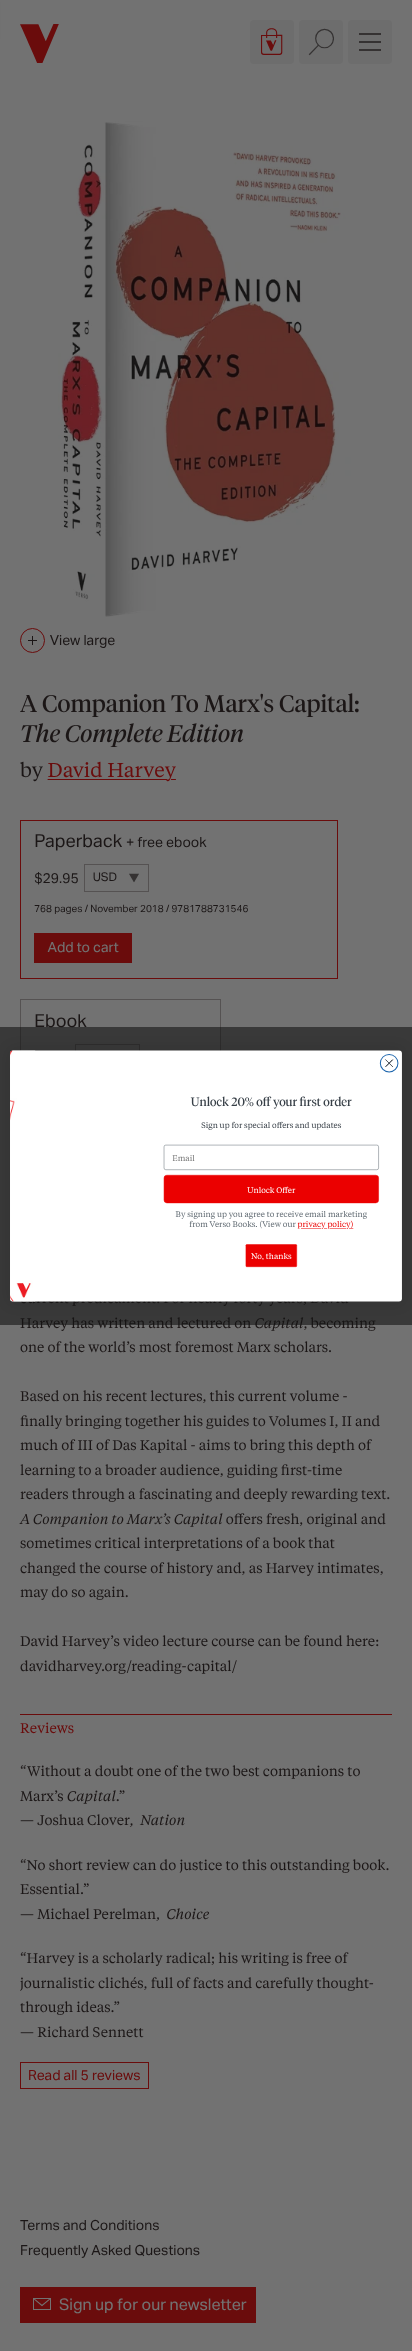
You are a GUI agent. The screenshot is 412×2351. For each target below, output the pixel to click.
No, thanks (271, 1255)
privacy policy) (326, 1223)
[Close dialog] (389, 1063)
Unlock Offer (271, 1188)
